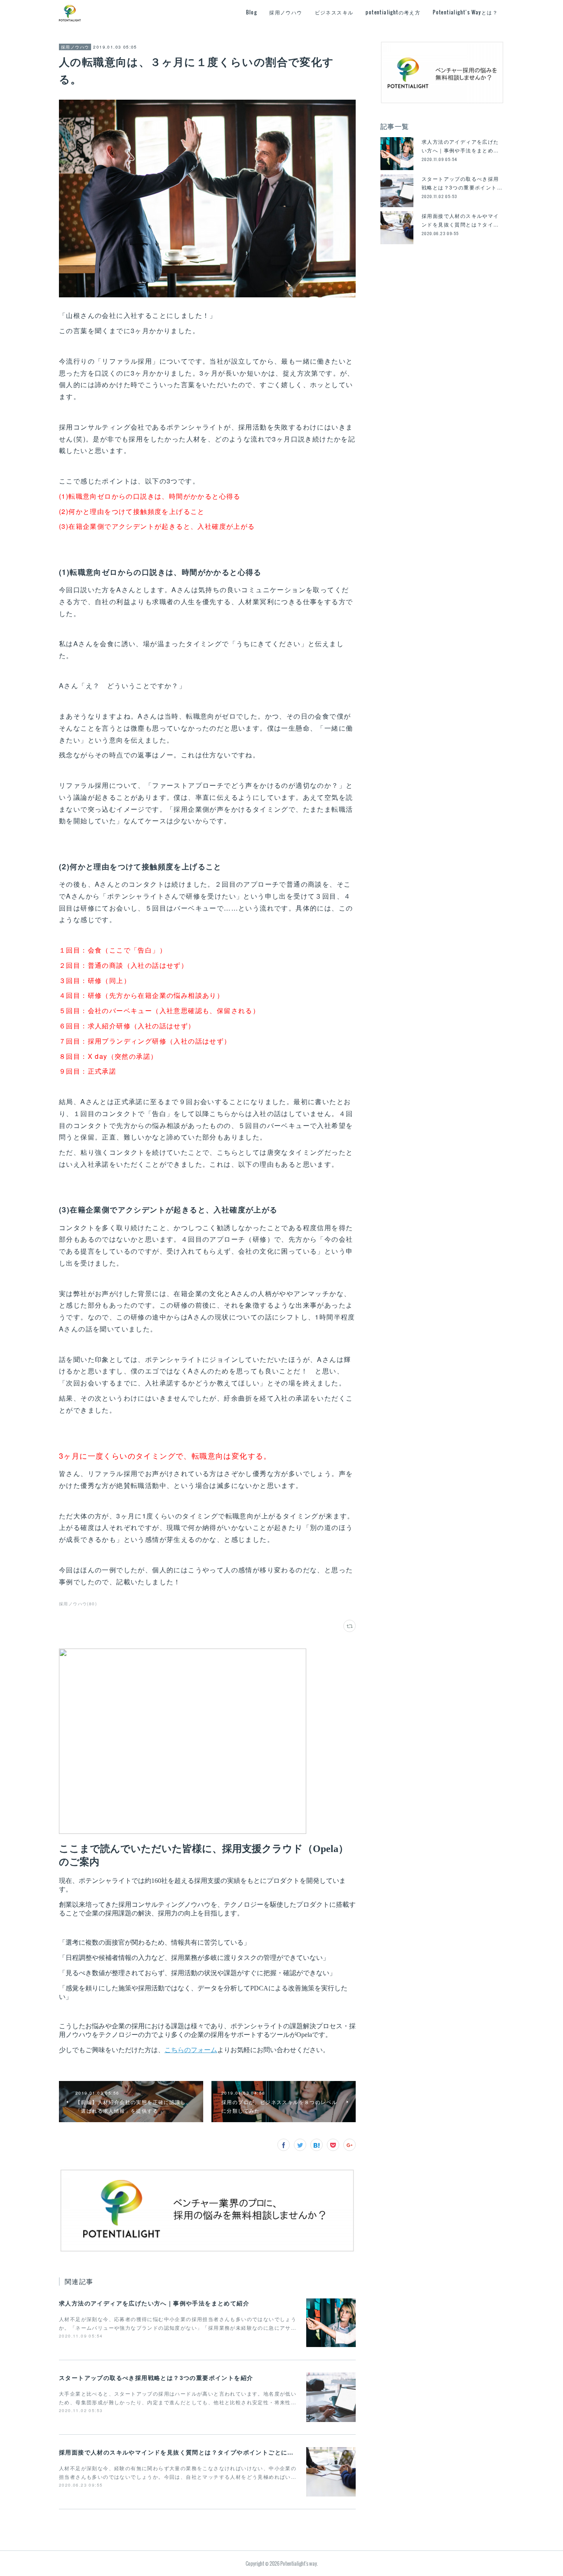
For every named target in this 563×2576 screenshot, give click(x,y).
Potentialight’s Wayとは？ (465, 12)
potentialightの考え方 (393, 12)
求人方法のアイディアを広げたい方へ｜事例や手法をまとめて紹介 (154, 2303)
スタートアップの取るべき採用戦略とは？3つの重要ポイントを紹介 (156, 2377)
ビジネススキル (334, 12)
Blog (252, 12)
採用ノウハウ (286, 12)
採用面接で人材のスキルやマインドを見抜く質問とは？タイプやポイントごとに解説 (179, 2452)
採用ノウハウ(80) (78, 1604)
